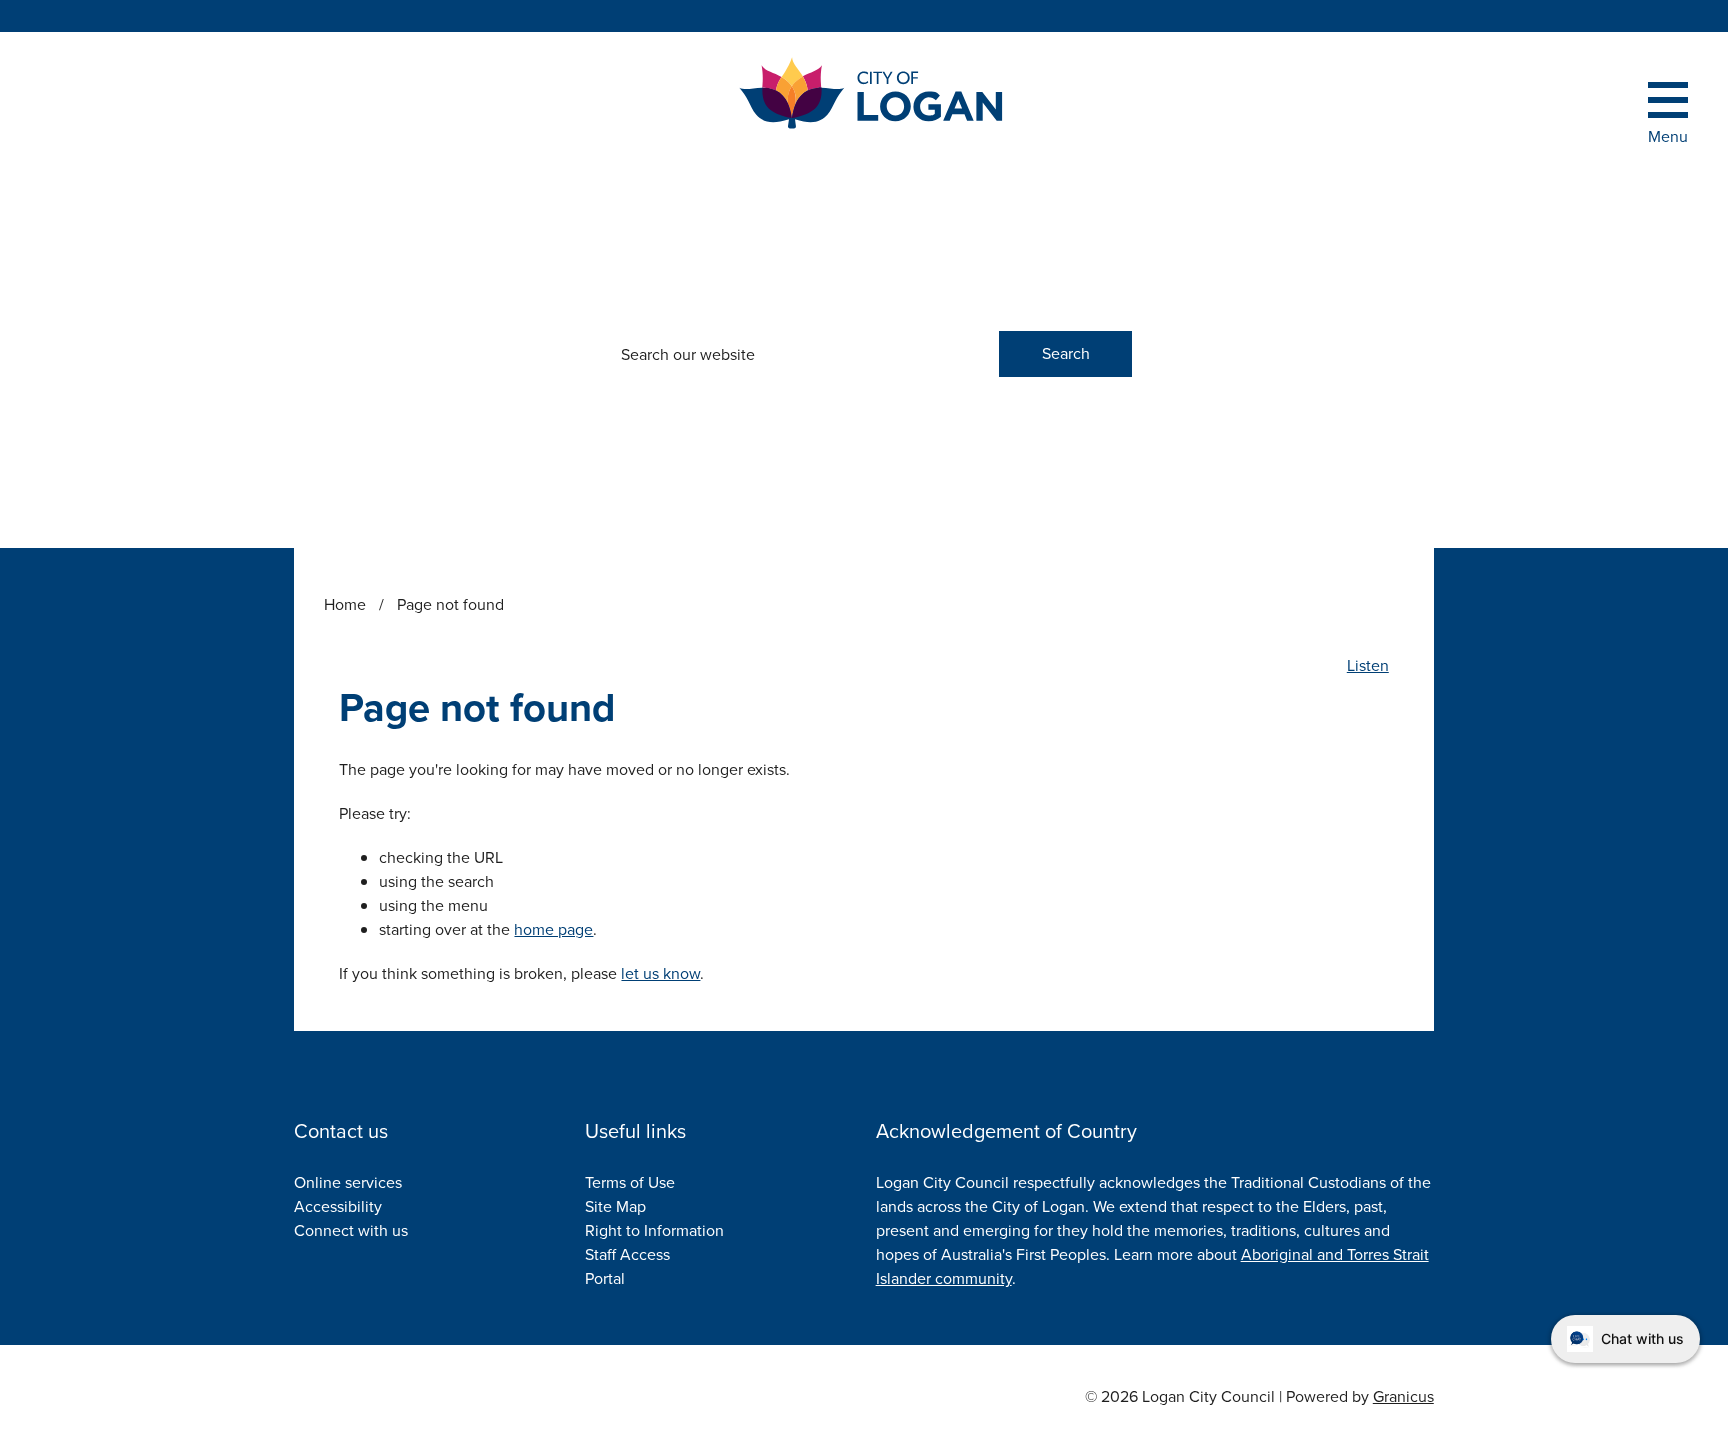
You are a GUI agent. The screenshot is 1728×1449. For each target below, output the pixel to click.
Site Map (615, 1206)
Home (345, 604)
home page (553, 929)
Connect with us (351, 1230)
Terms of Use (630, 1182)
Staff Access (627, 1254)
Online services (348, 1182)
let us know (660, 973)
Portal (605, 1278)
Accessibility (338, 1206)
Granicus (1403, 1396)
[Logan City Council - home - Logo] (872, 93)
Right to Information (654, 1230)
